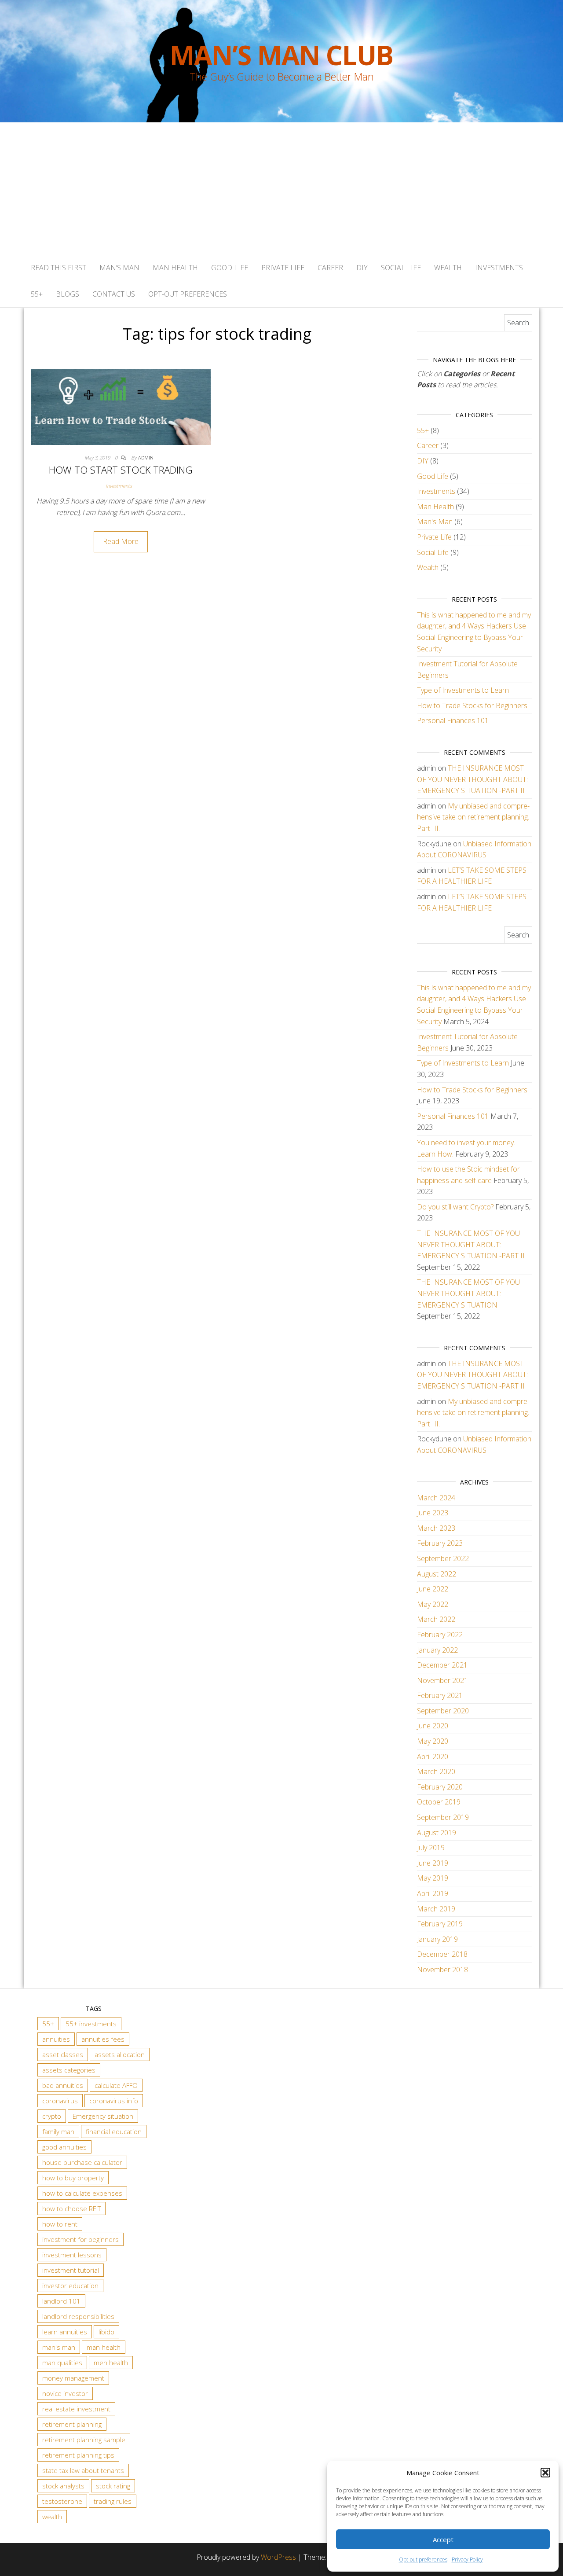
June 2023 (433, 1513)
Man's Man (435, 522)
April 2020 (433, 1757)
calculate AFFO (116, 2085)
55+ (37, 294)
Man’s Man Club (281, 55)
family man (58, 2131)
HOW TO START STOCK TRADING (121, 470)
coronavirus (60, 2101)
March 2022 (436, 1619)
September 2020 (443, 1711)
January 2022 (437, 1650)
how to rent (60, 2224)
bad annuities (63, 2085)
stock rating (113, 2486)
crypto (52, 2116)
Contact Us (114, 294)
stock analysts (63, 2486)
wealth (52, 2517)
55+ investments (91, 2024)
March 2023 (436, 1528)
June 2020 (433, 1726)
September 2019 (443, 1817)
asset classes (63, 2054)
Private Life (283, 268)
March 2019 (436, 1909)
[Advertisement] (281, 188)
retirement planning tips (78, 2455)
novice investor (65, 2393)
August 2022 (437, 1574)
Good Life (230, 268)
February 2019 (440, 1924)
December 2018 (442, 1954)
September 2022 (443, 1558)
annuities (56, 2039)
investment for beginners (80, 2239)
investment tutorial (71, 2270)
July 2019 (431, 1848)
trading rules (113, 2501)
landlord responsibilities (78, 2316)
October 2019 (439, 1802)
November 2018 (442, 1970)
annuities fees (103, 2039)
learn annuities (65, 2332)
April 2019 (433, 1893)
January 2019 (437, 1939)
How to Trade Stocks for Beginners (472, 706)
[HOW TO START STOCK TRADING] (121, 406)
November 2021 (442, 1680)
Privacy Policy (467, 2559)
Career (330, 268)
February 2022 (440, 1635)
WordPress (278, 2557)
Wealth (448, 268)
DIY (362, 268)
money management (73, 2378)
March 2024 (436, 1498)
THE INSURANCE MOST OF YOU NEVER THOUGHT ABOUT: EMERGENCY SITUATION (468, 1293)
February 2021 (440, 1695)
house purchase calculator (82, 2162)
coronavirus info (114, 2101)
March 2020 (436, 1771)
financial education (114, 2131)
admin (146, 458)
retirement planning (72, 2424)
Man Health (175, 268)
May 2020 (433, 1741)
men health (111, 2363)
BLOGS (68, 294)
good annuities (64, 2147)
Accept (443, 2539)
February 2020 (440, 1787)
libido (106, 2332)
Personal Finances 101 (453, 720)
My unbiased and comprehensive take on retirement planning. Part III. (473, 817)
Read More (121, 541)
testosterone (62, 2501)
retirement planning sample (84, 2440)
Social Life (401, 268)
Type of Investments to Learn (463, 690)
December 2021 (442, 1665)
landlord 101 (61, 2301)
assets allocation (120, 2054)
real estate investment (76, 2409)
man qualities (62, 2363)
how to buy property (73, 2178)
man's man (59, 2347)
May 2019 (433, 1878)
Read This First (58, 268)
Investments (499, 268)
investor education (70, 2286)
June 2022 (433, 1589)
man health (104, 2347)
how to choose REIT (71, 2209)
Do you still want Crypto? (455, 1207)
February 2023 (440, 1543)
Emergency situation (103, 2116)
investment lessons (72, 2255)
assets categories (69, 2070)
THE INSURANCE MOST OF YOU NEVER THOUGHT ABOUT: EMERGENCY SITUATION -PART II (472, 779)
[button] (545, 2473)
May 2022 (433, 1604)
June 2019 (433, 1863)
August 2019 (437, 1833)
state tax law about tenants (83, 2470)
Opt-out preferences (423, 2559)
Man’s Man (119, 268)
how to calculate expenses (82, 2193)
